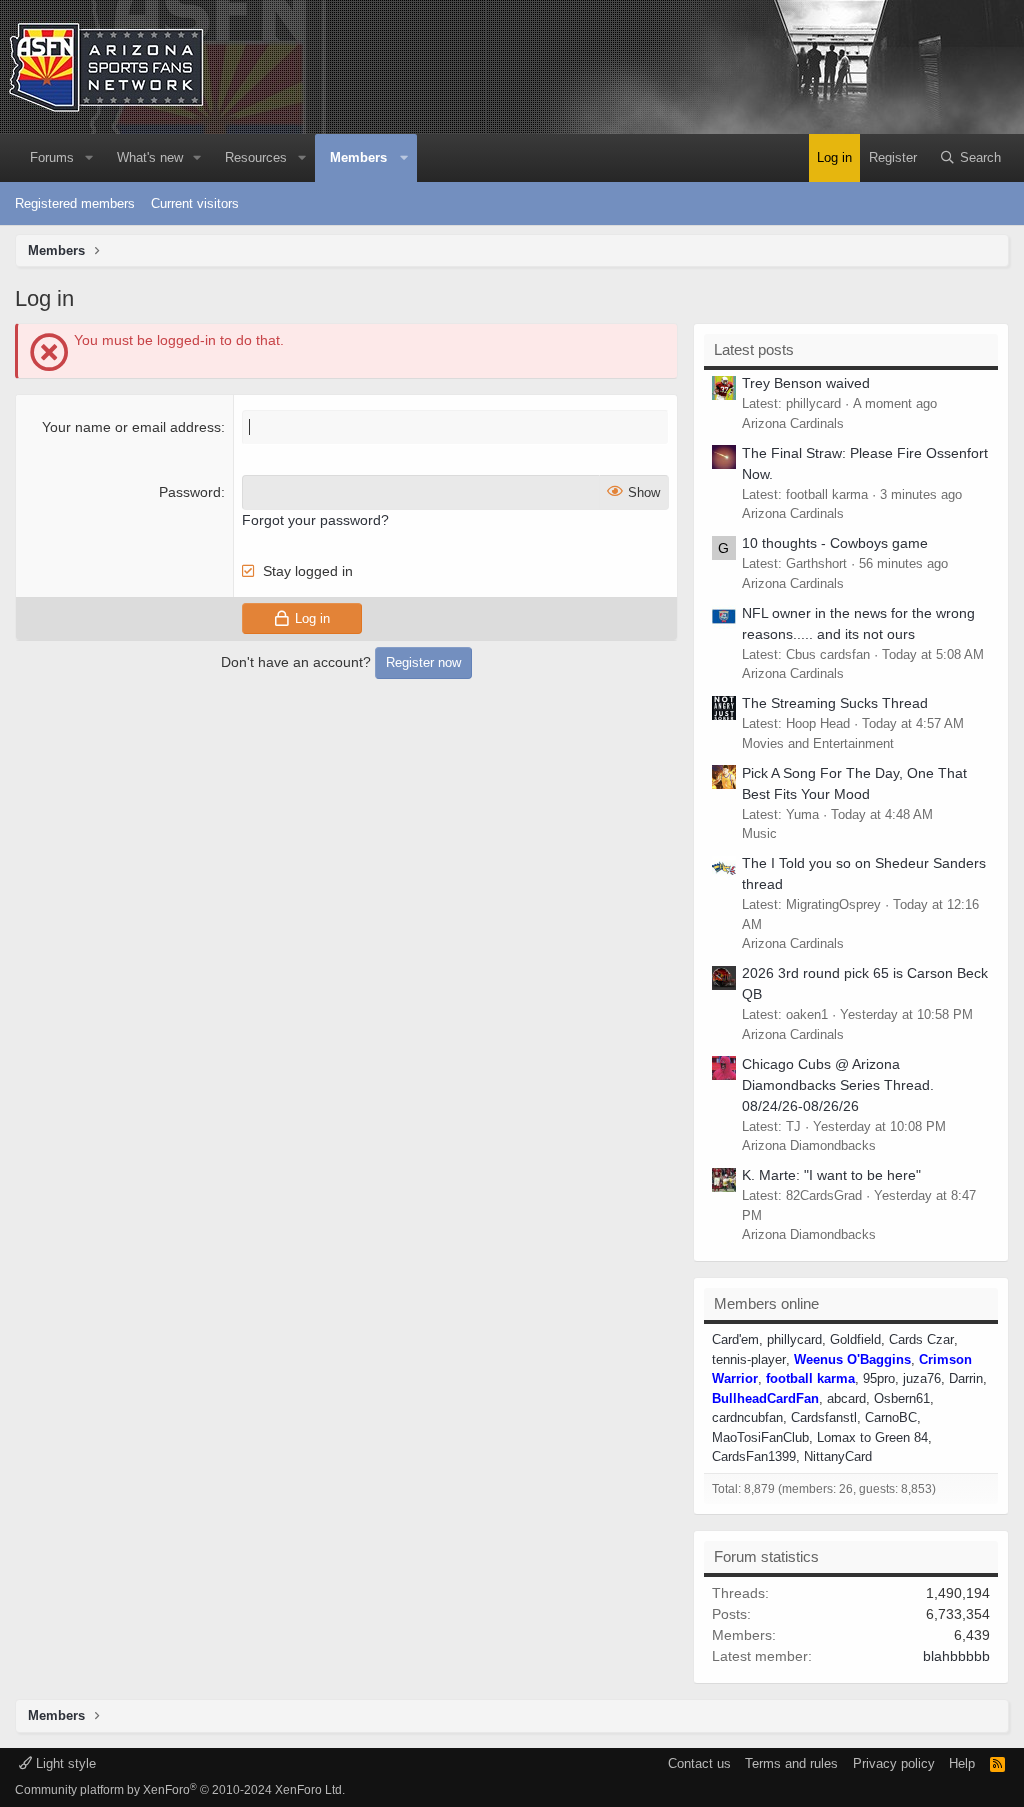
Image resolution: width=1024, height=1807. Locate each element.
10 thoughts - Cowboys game (835, 543)
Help (962, 1763)
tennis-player (749, 1359)
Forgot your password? (315, 520)
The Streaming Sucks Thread (835, 703)
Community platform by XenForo (180, 1790)
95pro (879, 1378)
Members (358, 157)
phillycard (794, 1339)
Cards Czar (921, 1339)
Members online (766, 1303)
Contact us (699, 1763)
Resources (256, 157)
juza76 (922, 1378)
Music (759, 833)
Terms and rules (791, 1763)
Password (190, 492)
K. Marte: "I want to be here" (831, 1175)
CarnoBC (891, 1417)
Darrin (966, 1378)
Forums (52, 157)
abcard (846, 1398)
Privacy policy (894, 1763)
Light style (64, 1763)
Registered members (75, 203)
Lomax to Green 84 (872, 1437)
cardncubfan (747, 1417)
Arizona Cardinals (793, 423)
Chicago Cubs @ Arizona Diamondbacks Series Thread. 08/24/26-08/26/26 (838, 1085)
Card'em (735, 1339)
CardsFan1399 (754, 1456)
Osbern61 (902, 1398)
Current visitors (195, 203)
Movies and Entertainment (818, 743)
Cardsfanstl (824, 1417)
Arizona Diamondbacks (809, 1145)
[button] (89, 158)
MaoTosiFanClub (760, 1437)
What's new (150, 157)
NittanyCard (838, 1456)
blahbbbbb (956, 1656)
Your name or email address (131, 427)
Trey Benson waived (806, 383)
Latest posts (754, 349)
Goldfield (855, 1339)
